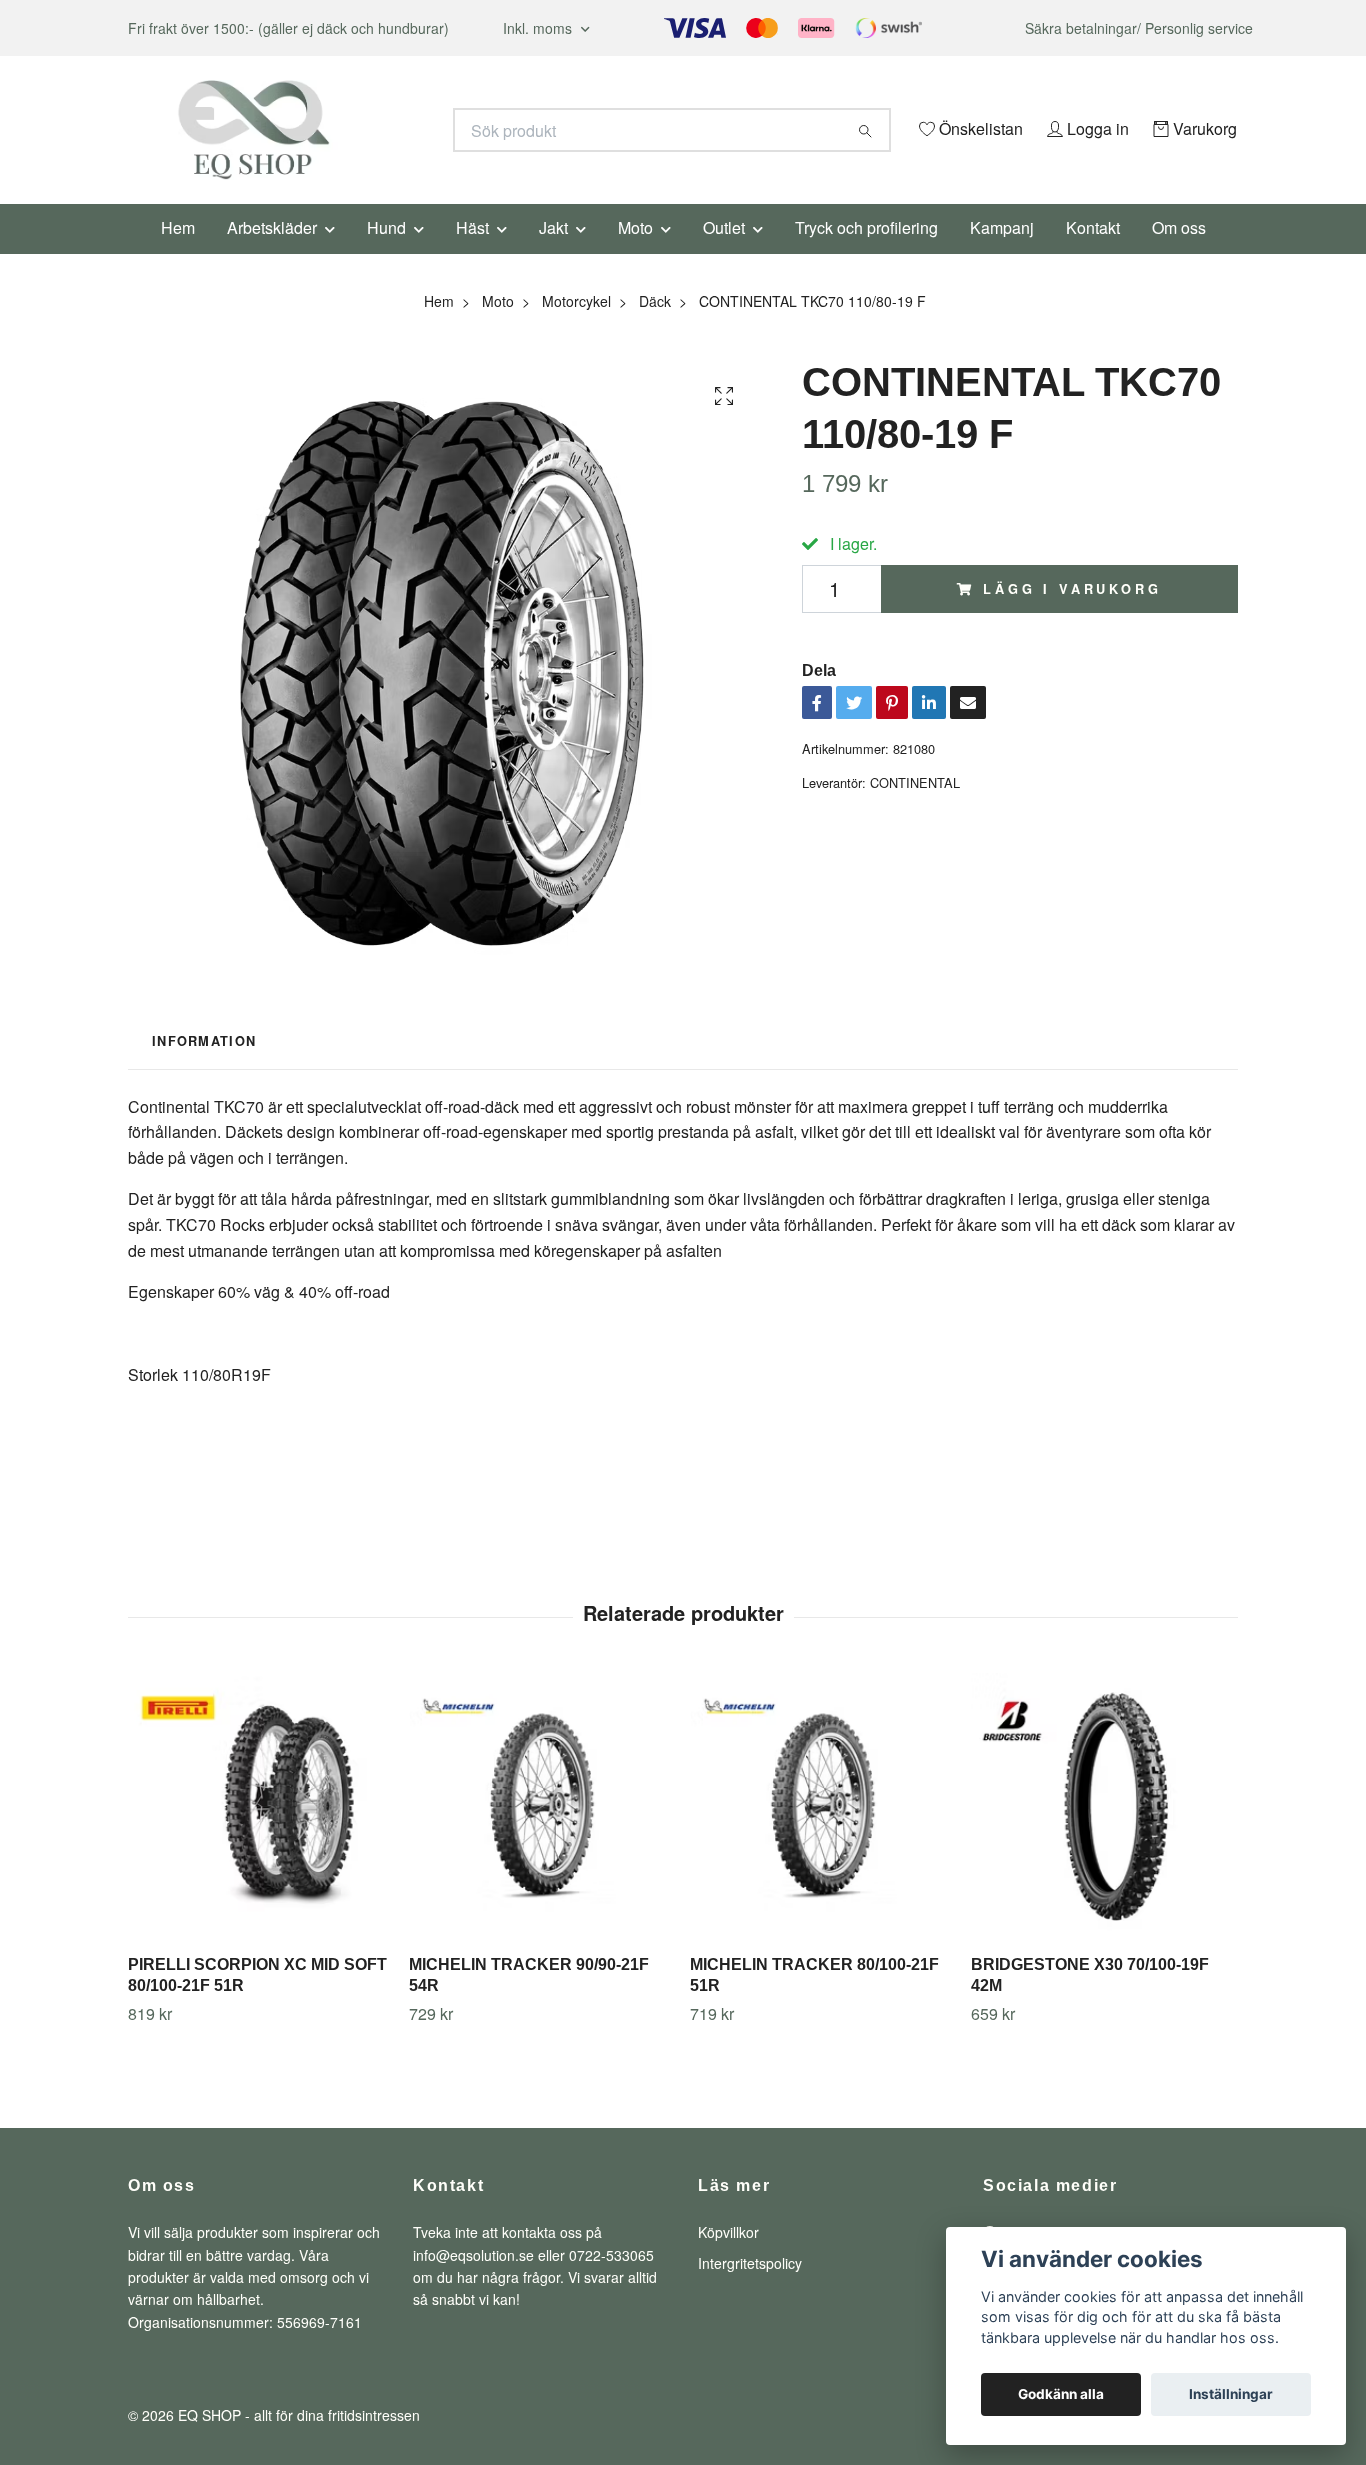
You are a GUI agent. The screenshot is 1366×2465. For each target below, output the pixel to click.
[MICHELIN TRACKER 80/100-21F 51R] (823, 1834)
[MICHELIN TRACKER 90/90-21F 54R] (542, 1834)
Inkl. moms (539, 28)
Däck (655, 328)
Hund (386, 254)
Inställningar (1231, 2394)
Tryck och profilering (866, 254)
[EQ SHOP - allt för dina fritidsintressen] (406, 130)
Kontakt (1093, 254)
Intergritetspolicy (750, 2290)
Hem (178, 254)
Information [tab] (204, 1069)
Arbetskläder (272, 254)
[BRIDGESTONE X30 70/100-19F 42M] (1104, 1834)
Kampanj (1002, 254)
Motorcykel (576, 328)
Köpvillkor (728, 2260)
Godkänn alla (1061, 2394)
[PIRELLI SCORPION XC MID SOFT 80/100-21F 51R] (261, 1834)
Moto (635, 254)
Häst (472, 254)
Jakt (553, 254)
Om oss (1179, 254)
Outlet (724, 254)
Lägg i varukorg (1072, 616)
